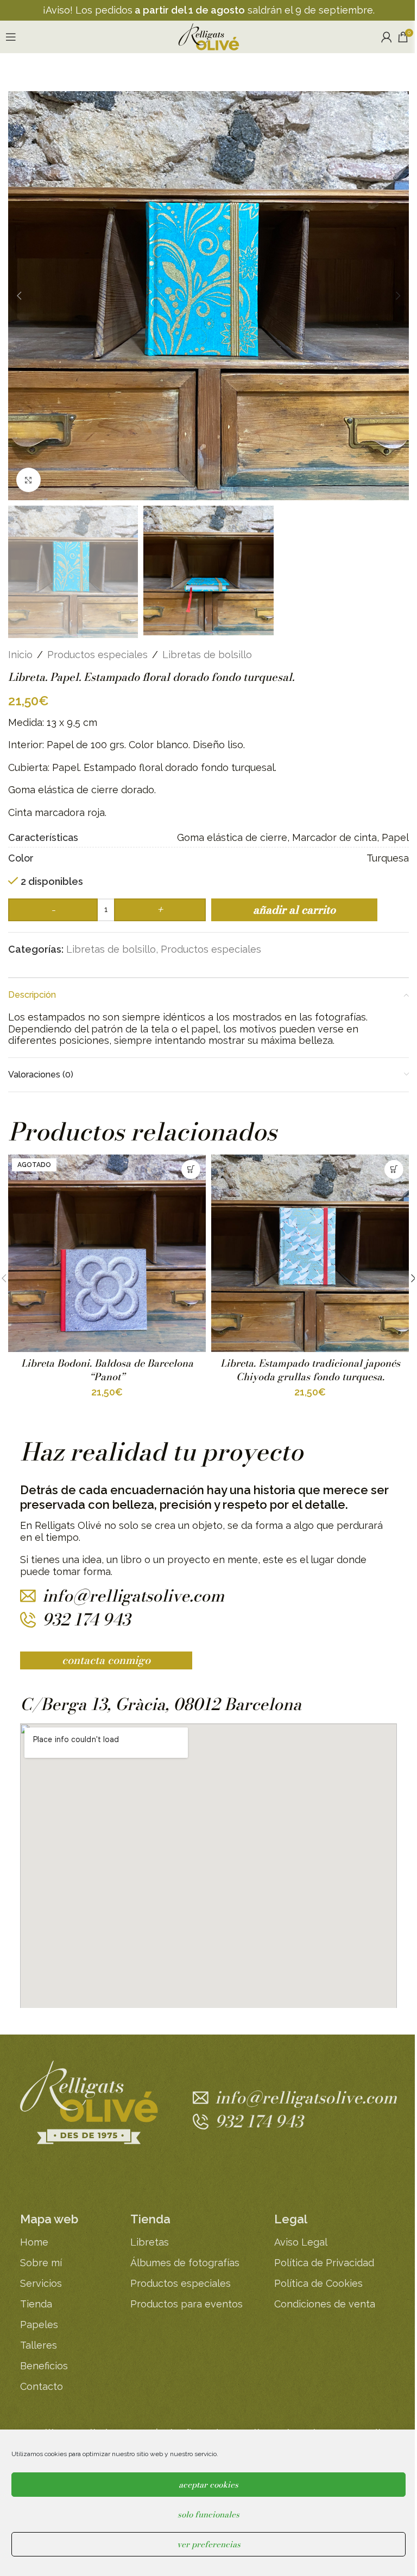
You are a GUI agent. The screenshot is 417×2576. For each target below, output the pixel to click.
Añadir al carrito (294, 910)
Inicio (20, 655)
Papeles (39, 2325)
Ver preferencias (209, 2544)
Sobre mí (41, 2263)
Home (34, 2242)
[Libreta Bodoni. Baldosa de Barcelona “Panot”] (107, 1253)
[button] (19, 296)
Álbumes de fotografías (185, 2263)
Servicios (41, 2283)
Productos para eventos (187, 2304)
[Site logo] (209, 36)
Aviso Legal (301, 2242)
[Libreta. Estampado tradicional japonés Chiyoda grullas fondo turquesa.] (310, 1253)
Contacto (42, 2386)
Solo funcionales (208, 2514)
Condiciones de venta (325, 2304)
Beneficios (44, 2366)
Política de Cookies (318, 2283)
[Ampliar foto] (29, 480)
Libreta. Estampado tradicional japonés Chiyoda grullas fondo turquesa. (310, 1370)
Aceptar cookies (208, 2485)
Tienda (36, 2304)
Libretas (150, 2242)
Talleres (39, 2345)
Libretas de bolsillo (207, 655)
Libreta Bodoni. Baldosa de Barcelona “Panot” (107, 1370)
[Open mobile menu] (11, 37)
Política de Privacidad (324, 2263)
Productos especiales (97, 655)
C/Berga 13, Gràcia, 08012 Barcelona (161, 1704)
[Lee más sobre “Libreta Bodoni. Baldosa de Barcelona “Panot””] (191, 1169)
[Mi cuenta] (387, 37)
